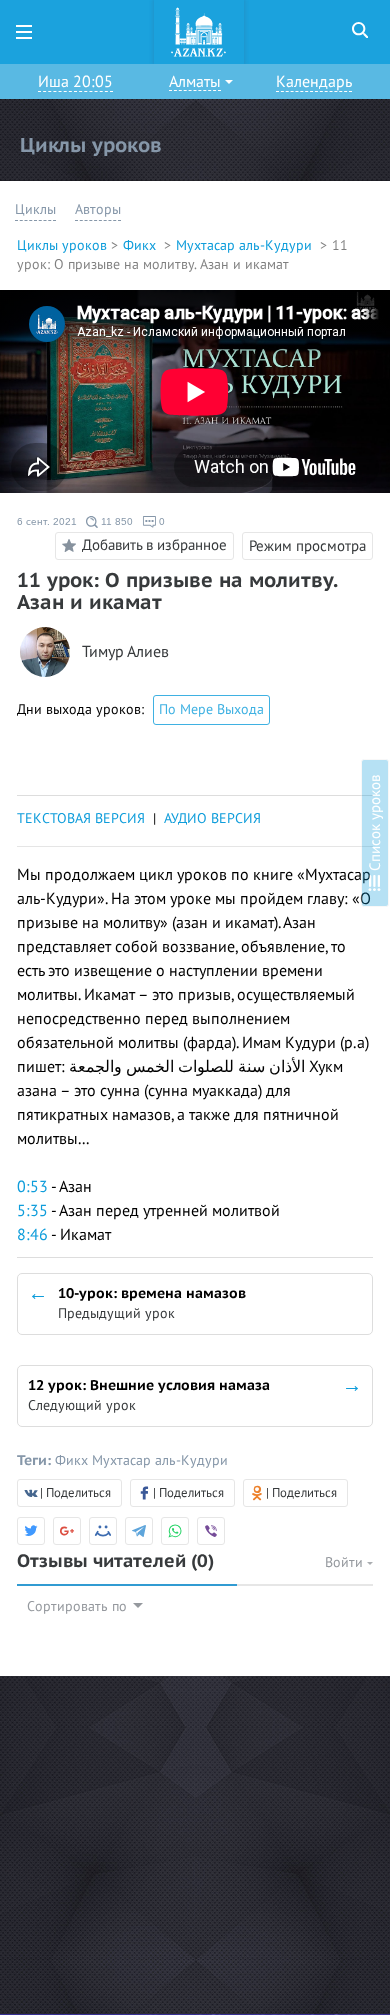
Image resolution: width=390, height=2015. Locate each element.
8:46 (32, 1235)
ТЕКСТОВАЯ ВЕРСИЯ (81, 818)
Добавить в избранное (154, 545)
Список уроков (375, 825)
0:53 (32, 1187)
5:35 (32, 1211)
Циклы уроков (62, 245)
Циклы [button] (35, 209)
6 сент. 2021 (47, 521)
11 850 (115, 521)
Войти (346, 1562)
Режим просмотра (307, 546)
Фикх (141, 245)
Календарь (314, 82)
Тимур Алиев (125, 652)
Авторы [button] (98, 209)
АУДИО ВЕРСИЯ (212, 818)
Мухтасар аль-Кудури (246, 245)
